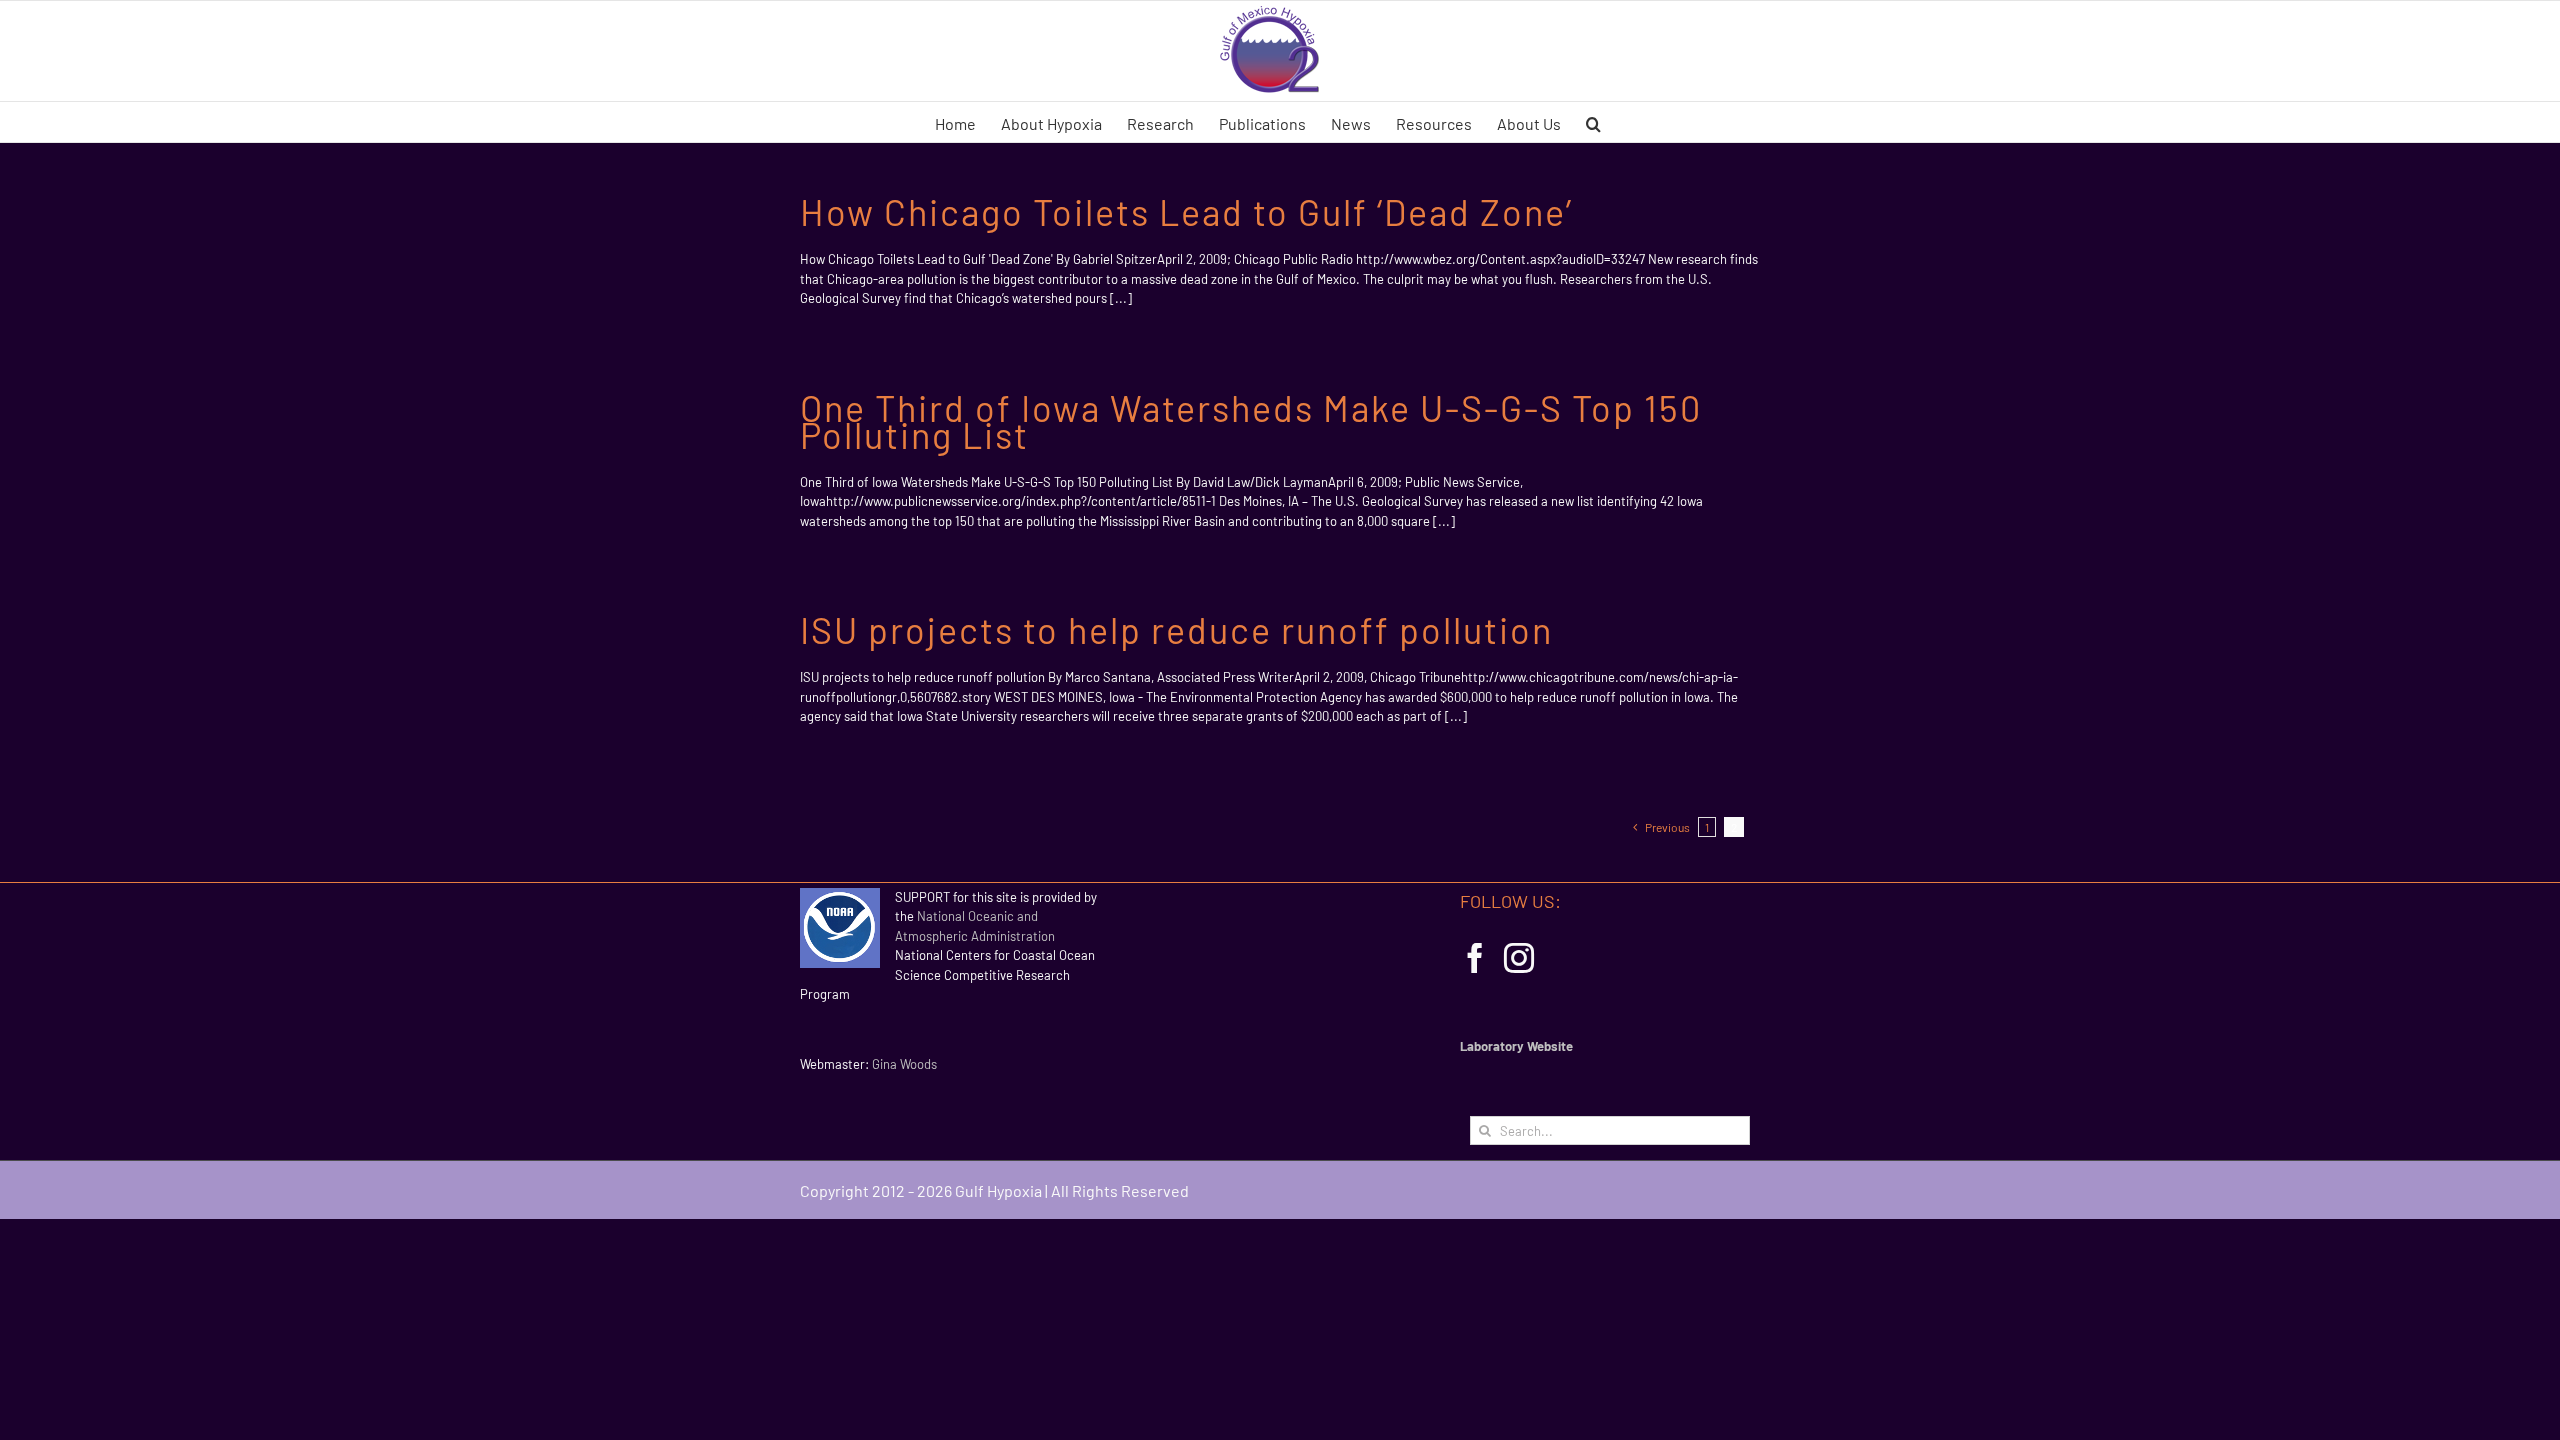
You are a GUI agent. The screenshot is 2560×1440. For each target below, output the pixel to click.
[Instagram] (1519, 958)
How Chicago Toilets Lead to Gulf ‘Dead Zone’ (1186, 211)
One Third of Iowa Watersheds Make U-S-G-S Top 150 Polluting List (1251, 421)
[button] (1593, 122)
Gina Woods (904, 1064)
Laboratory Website (1516, 1046)
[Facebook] (1475, 958)
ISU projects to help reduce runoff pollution (1176, 629)
